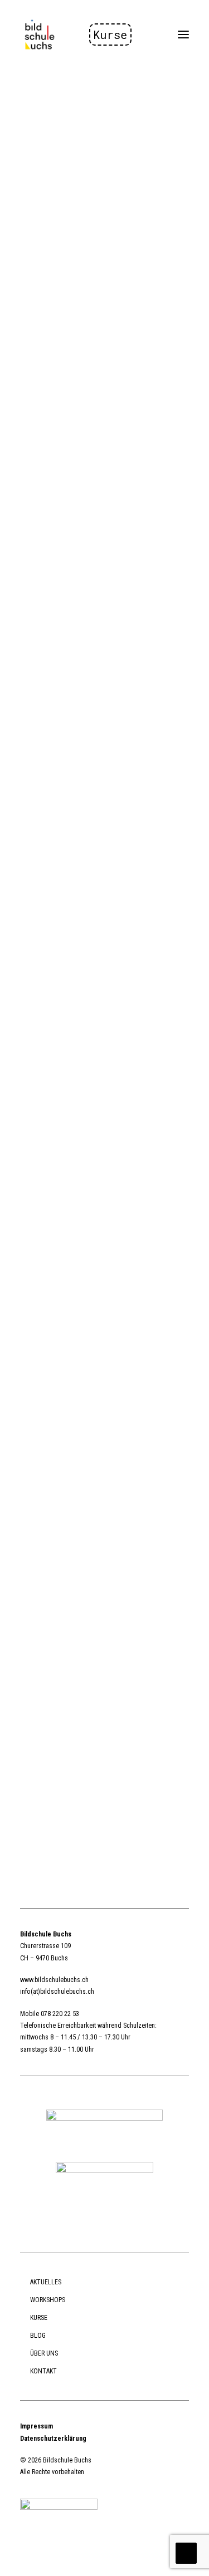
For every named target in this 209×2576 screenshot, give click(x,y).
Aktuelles (46, 2282)
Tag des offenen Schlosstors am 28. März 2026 (99, 558)
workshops (48, 2300)
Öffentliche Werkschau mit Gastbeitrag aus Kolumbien (93, 1289)
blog (38, 2336)
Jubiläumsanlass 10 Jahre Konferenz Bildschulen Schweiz (85, 924)
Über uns (44, 2353)
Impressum (37, 2426)
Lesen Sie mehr (46, 282)
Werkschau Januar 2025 (97, 1594)
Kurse (110, 35)
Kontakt (43, 2371)
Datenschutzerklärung (53, 2439)
